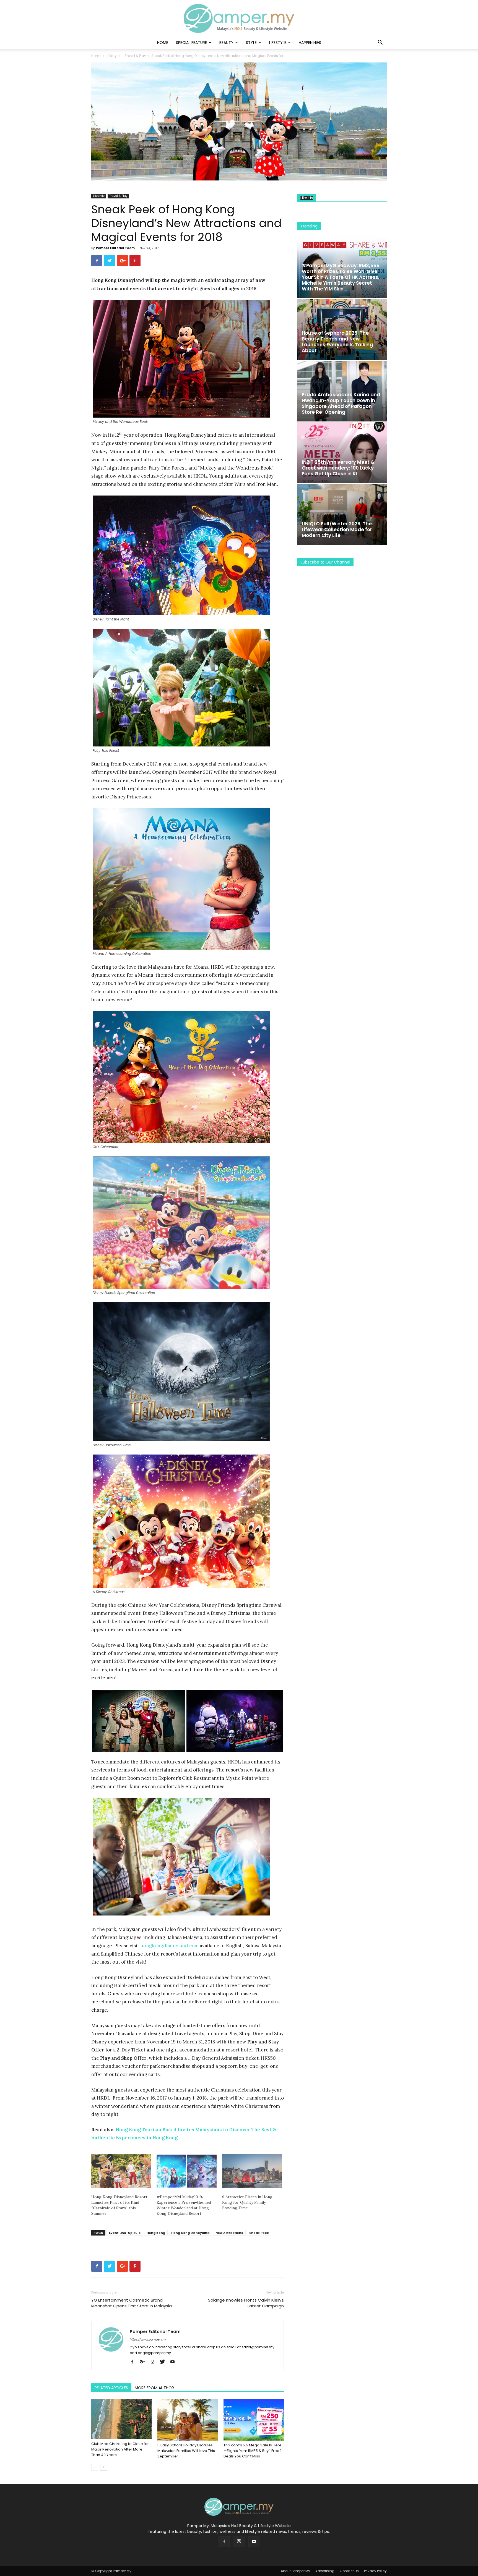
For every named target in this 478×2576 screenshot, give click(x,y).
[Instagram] (154, 2362)
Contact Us (349, 2571)
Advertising (325, 2571)
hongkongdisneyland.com (169, 1946)
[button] (380, 43)
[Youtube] (174, 2362)
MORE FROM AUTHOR (154, 2388)
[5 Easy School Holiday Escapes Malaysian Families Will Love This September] (188, 2420)
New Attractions (229, 2233)
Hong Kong (156, 2233)
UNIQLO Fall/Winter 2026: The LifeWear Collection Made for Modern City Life (337, 530)
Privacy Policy (375, 2571)
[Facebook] (134, 2362)
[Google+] (144, 2362)
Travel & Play (135, 56)
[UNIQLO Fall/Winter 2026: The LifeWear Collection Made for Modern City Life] (342, 514)
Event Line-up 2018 (125, 2233)
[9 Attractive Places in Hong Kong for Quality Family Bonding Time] (252, 2171)
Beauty (226, 43)
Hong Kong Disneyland (190, 2233)
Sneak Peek (259, 2233)
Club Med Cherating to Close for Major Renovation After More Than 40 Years (120, 2449)
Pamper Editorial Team (115, 248)
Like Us (307, 198)
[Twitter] (164, 2362)
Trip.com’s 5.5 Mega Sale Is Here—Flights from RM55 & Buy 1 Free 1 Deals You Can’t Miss (253, 2451)
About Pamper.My (295, 2571)
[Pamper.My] (239, 18)
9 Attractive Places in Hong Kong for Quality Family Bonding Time (247, 2202)
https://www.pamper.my (148, 2339)
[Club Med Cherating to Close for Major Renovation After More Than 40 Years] (121, 2419)
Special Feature (191, 43)
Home (163, 43)
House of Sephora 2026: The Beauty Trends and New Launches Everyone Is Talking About (337, 342)
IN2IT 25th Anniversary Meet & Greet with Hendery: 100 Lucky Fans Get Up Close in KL (338, 468)
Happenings (310, 43)
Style (251, 43)
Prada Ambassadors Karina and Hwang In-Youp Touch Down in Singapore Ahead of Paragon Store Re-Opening (341, 403)
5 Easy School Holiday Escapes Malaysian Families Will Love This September (186, 2451)
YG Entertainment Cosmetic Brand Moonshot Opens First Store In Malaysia (132, 2303)
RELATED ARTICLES (111, 2388)
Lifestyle (278, 43)
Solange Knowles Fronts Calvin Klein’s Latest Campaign (246, 2303)
